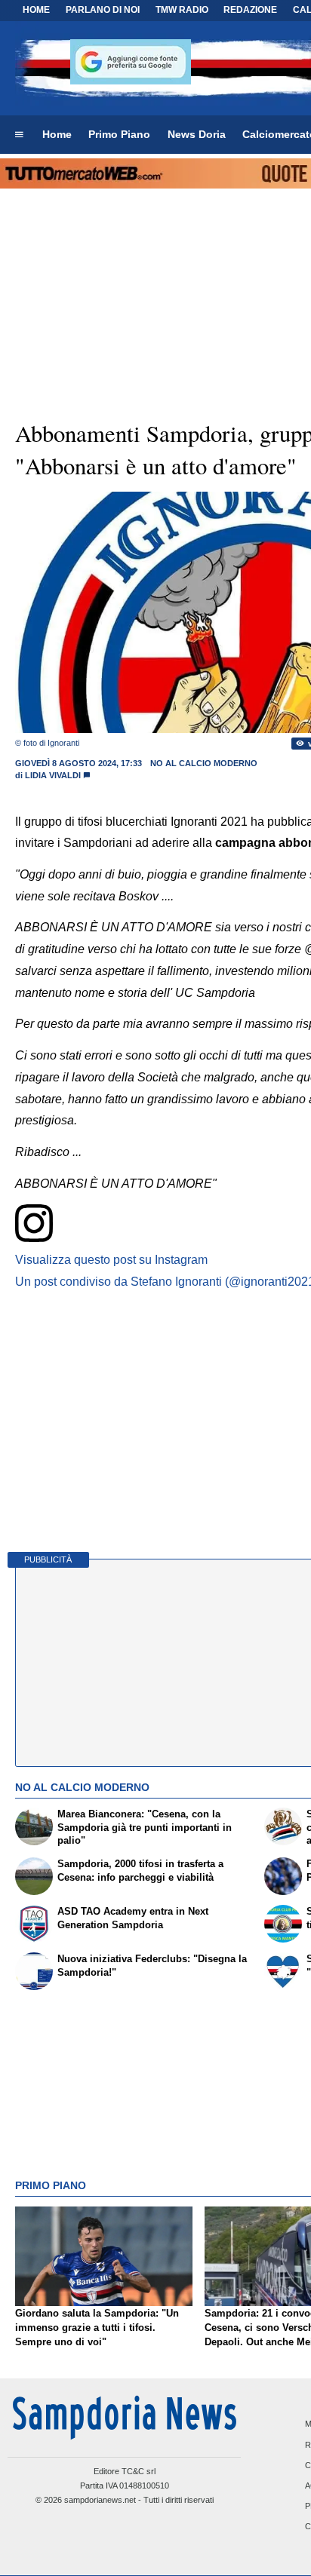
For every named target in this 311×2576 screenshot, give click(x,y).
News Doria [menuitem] (197, 134)
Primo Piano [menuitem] (119, 134)
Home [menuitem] (57, 134)
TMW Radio (182, 10)
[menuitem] (19, 135)
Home (36, 10)
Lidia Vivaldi (53, 775)
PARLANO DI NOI (103, 10)
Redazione (250, 10)
